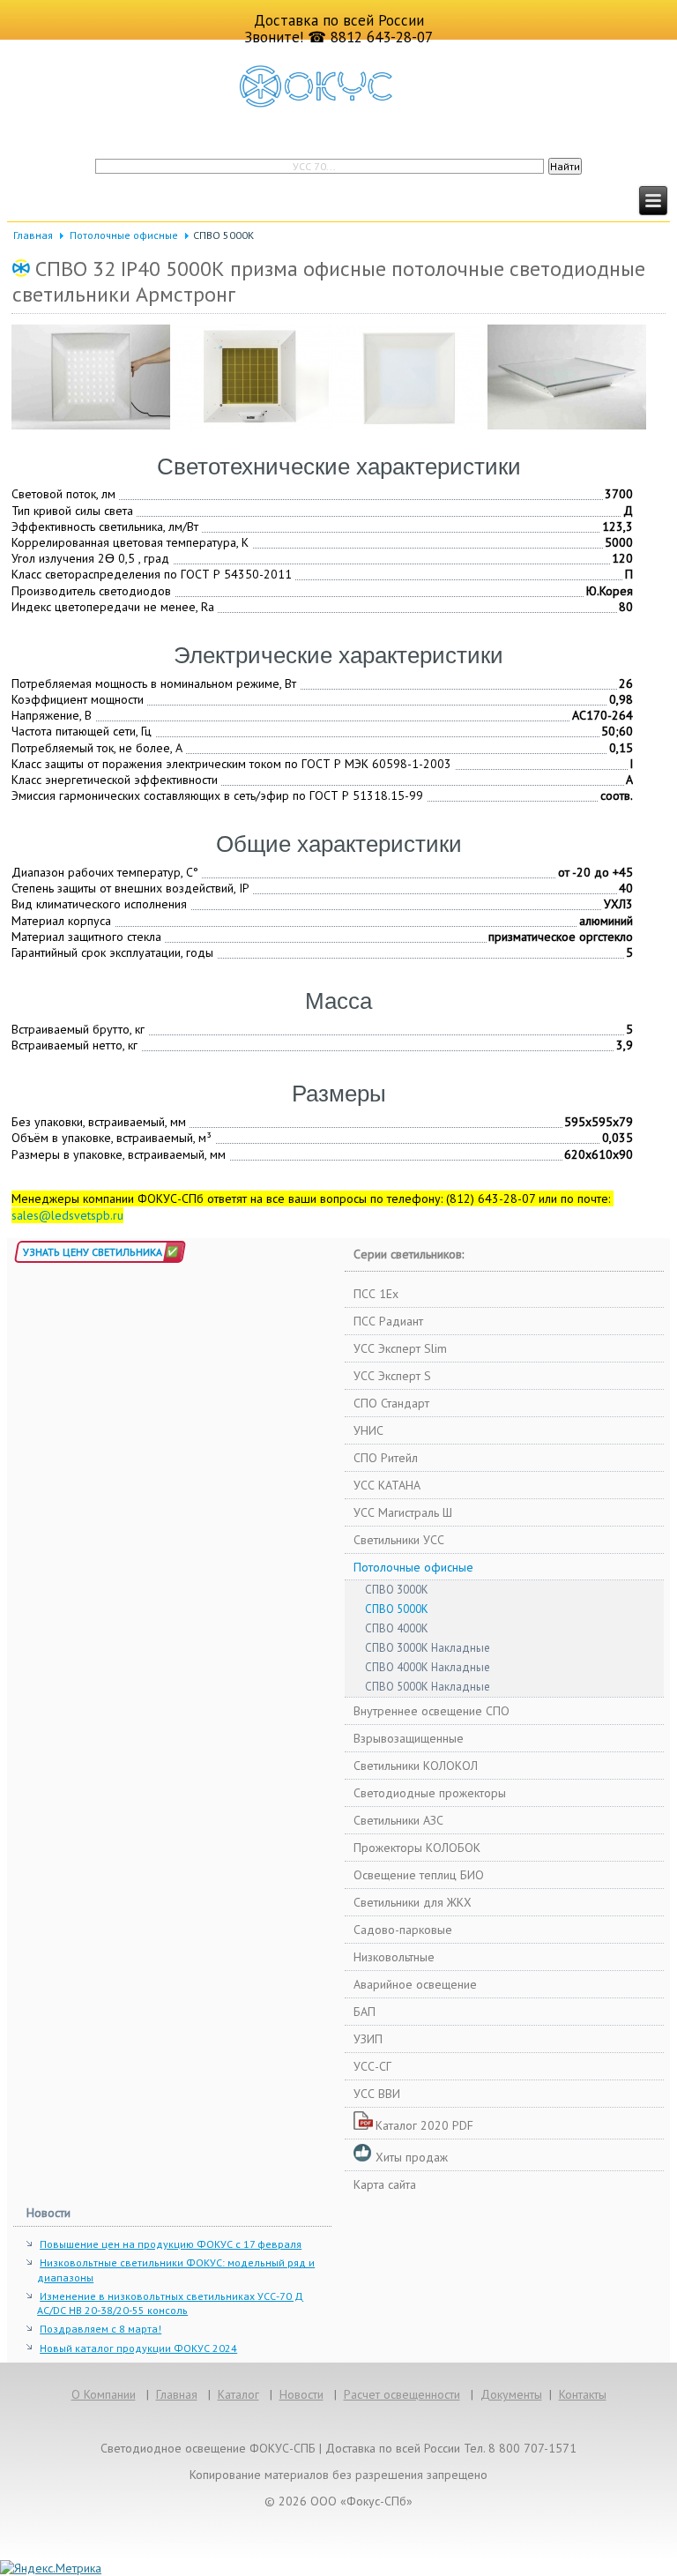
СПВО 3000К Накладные (428, 1648)
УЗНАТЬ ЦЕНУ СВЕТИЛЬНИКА (93, 1252)
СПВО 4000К (397, 1628)
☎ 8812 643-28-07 (370, 37)
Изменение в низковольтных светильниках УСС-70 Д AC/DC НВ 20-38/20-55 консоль (170, 2303)
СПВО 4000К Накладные (428, 1667)
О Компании (104, 2394)
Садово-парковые (403, 1930)
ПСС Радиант (388, 1321)
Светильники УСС (399, 1540)
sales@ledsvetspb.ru (67, 1215)
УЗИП (368, 2039)
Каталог (238, 2394)
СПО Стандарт (391, 1403)
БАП (365, 2012)
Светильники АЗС (398, 1820)
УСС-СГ (372, 2066)
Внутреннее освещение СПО (431, 1711)
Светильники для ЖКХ (413, 1902)
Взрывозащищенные (409, 1738)
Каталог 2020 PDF (424, 2125)
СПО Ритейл (386, 1458)
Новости (301, 2394)
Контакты (583, 2394)
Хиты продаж (412, 2157)
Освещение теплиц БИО (419, 1875)
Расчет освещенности (402, 2394)
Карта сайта (385, 2184)
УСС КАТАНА (387, 1485)
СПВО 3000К (397, 1590)
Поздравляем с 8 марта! (100, 2329)
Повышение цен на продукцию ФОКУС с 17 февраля (171, 2244)
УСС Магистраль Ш (403, 1512)
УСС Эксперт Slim (400, 1348)
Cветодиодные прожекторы (430, 1793)
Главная (33, 235)
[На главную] (338, 86)
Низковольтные (394, 1957)
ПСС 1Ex (376, 1294)
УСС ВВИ (377, 2094)
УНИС (368, 1430)
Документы (511, 2394)
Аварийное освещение (415, 1984)
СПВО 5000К (397, 1609)
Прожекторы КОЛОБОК (417, 1848)
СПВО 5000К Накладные (428, 1687)
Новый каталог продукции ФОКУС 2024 (138, 2348)
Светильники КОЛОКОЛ (416, 1766)
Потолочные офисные (124, 235)
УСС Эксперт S (392, 1376)
